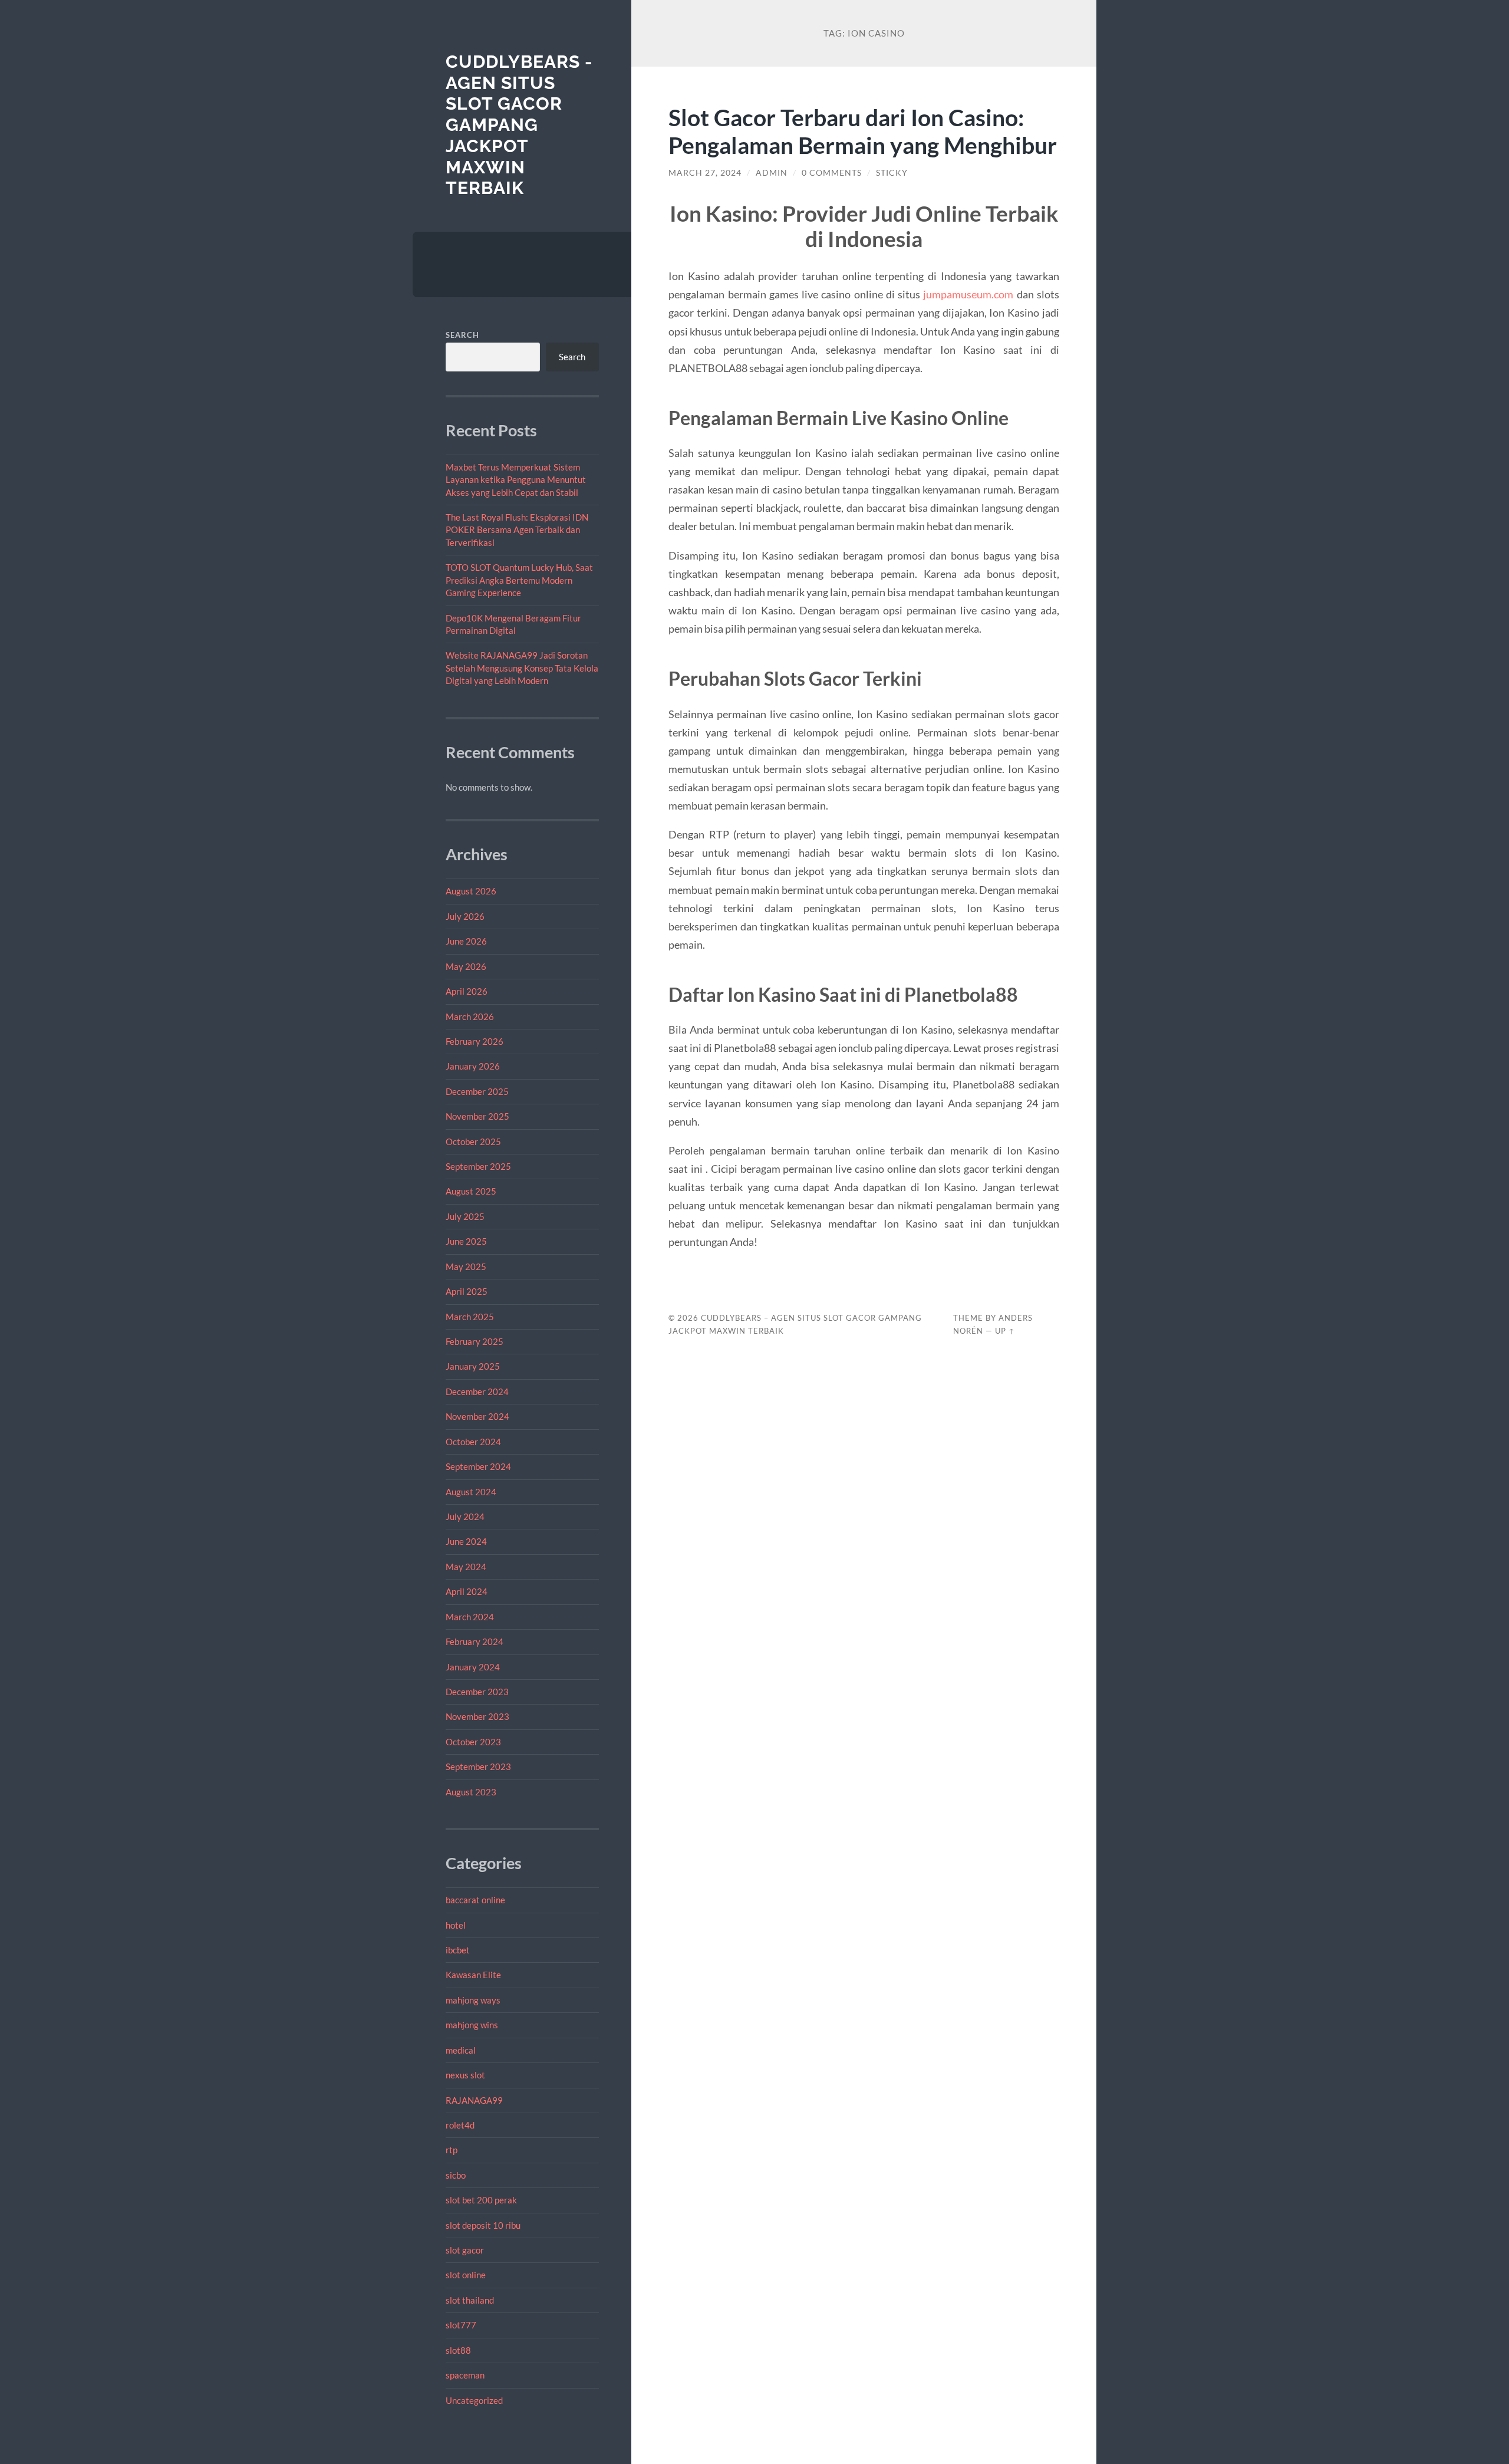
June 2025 (466, 1241)
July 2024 (465, 1516)
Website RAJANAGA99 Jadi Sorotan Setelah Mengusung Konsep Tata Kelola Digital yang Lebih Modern (522, 668)
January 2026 (473, 1066)
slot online (466, 2275)
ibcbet (458, 1950)
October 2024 (473, 1442)
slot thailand (470, 2300)
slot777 (461, 2325)
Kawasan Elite (473, 1975)
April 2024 (467, 1591)
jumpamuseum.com (968, 294)
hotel (456, 1925)
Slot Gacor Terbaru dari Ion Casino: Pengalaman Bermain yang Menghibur (863, 131)
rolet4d (460, 2125)
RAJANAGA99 (474, 2100)
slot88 (458, 2350)
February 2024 (475, 1641)
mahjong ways (473, 2000)
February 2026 (475, 1041)
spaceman (465, 2375)
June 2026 (466, 941)
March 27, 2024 (705, 173)
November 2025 (477, 1116)
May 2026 (466, 966)
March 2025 (470, 1317)
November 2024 (477, 1416)
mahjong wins (472, 2025)
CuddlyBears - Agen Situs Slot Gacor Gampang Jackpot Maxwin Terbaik (519, 125)
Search (462, 335)
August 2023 (471, 1792)
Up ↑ (1005, 1331)
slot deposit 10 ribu (483, 2225)
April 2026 (467, 991)
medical (461, 2050)
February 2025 (475, 1341)
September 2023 (478, 1766)
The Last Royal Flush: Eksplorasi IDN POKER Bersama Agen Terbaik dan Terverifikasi (517, 530)
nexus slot (465, 2075)
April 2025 (467, 1291)
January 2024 (473, 1667)
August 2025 (471, 1191)
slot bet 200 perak (481, 2200)
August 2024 (471, 1492)
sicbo (456, 2175)
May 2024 (466, 1567)
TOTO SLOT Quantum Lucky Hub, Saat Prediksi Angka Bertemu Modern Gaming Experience (519, 580)
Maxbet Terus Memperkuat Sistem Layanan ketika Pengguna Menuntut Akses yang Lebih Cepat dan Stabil (516, 480)
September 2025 (478, 1166)
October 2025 (473, 1141)
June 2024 (466, 1541)
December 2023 (477, 1692)
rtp (452, 2150)
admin (772, 173)
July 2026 (465, 916)
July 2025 (465, 1216)
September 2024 (478, 1466)
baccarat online (475, 1900)
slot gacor (465, 2250)
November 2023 (477, 1716)
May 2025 (466, 1266)
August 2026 (471, 891)
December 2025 (477, 1091)
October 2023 (473, 1742)
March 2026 (470, 1016)
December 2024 (477, 1391)
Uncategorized (474, 2400)
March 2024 (470, 1617)
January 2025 (473, 1366)
